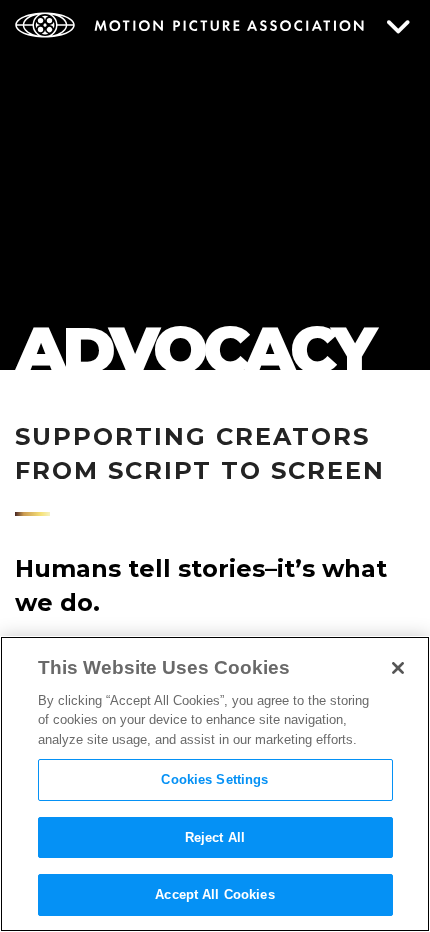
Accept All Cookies (214, 894)
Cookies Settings (214, 779)
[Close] (398, 668)
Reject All (215, 837)
